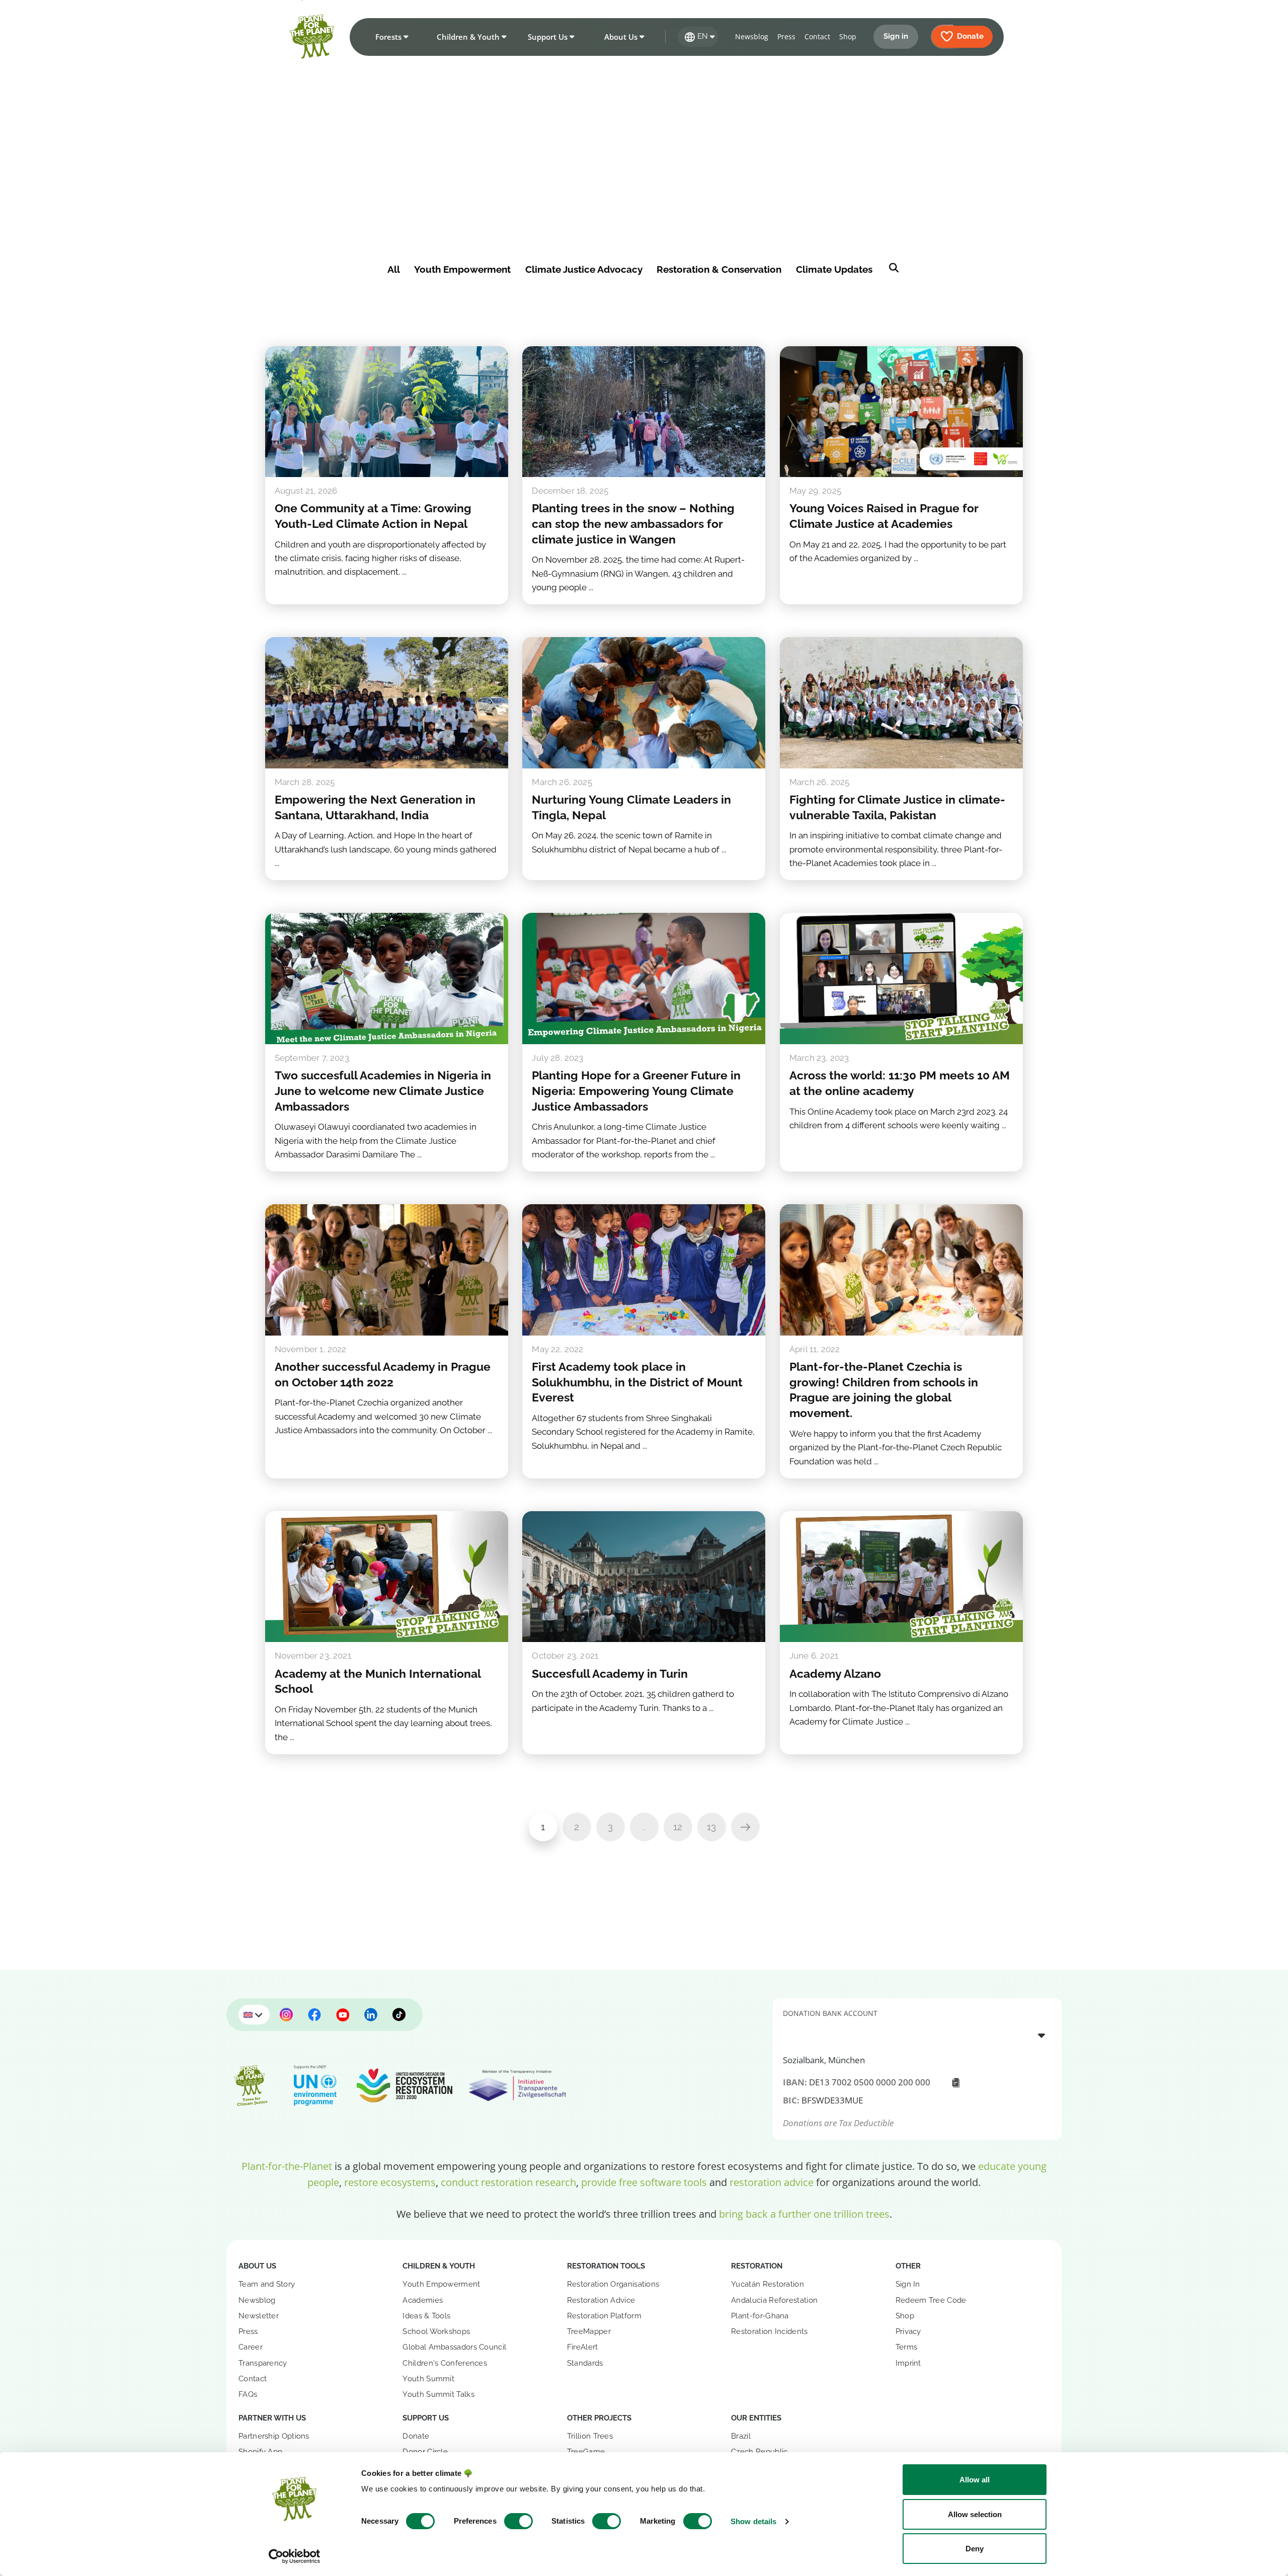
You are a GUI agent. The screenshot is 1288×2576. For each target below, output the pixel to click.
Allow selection (975, 2514)
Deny (975, 2549)
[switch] (518, 2521)
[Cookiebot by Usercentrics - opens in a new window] (295, 2556)
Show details (753, 2521)
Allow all (975, 2480)
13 (711, 1827)
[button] (390, 37)
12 (678, 1827)
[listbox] (917, 2035)
